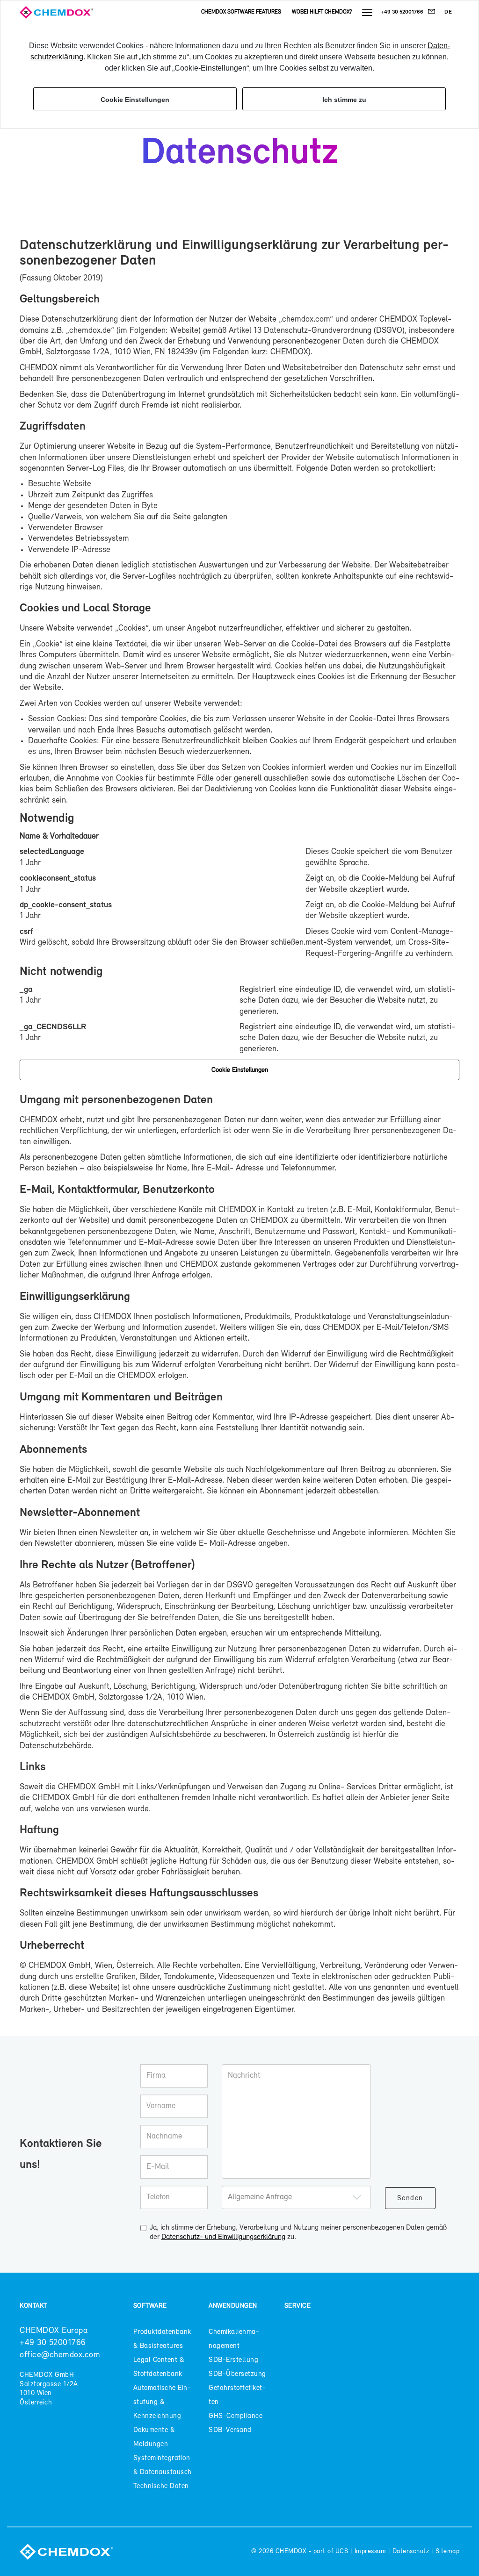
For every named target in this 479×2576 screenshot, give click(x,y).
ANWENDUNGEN (233, 2306)
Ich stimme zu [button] (344, 100)
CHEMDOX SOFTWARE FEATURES (241, 12)
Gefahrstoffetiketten (237, 2395)
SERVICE (298, 2306)
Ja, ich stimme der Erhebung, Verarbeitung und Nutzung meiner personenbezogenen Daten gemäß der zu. (298, 2233)
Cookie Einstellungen (240, 1070)
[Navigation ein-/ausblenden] (367, 13)
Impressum (370, 2551)
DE (448, 12)
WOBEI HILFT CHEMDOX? (322, 12)
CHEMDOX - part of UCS (312, 2551)
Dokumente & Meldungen (154, 2437)
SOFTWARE (150, 2306)
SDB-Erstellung (233, 2360)
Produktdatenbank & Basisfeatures (162, 2339)
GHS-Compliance (236, 2416)
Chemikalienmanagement (234, 2339)
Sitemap (447, 2551)
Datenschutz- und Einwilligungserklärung (223, 2237)
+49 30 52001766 (402, 12)
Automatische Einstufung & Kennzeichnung (162, 2402)
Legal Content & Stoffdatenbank (159, 2367)
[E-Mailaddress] (431, 13)
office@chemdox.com (60, 2355)
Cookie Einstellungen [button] (135, 100)
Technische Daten (161, 2486)
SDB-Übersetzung (237, 2374)
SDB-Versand (230, 2430)
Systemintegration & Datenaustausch (163, 2465)
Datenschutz (411, 2551)
